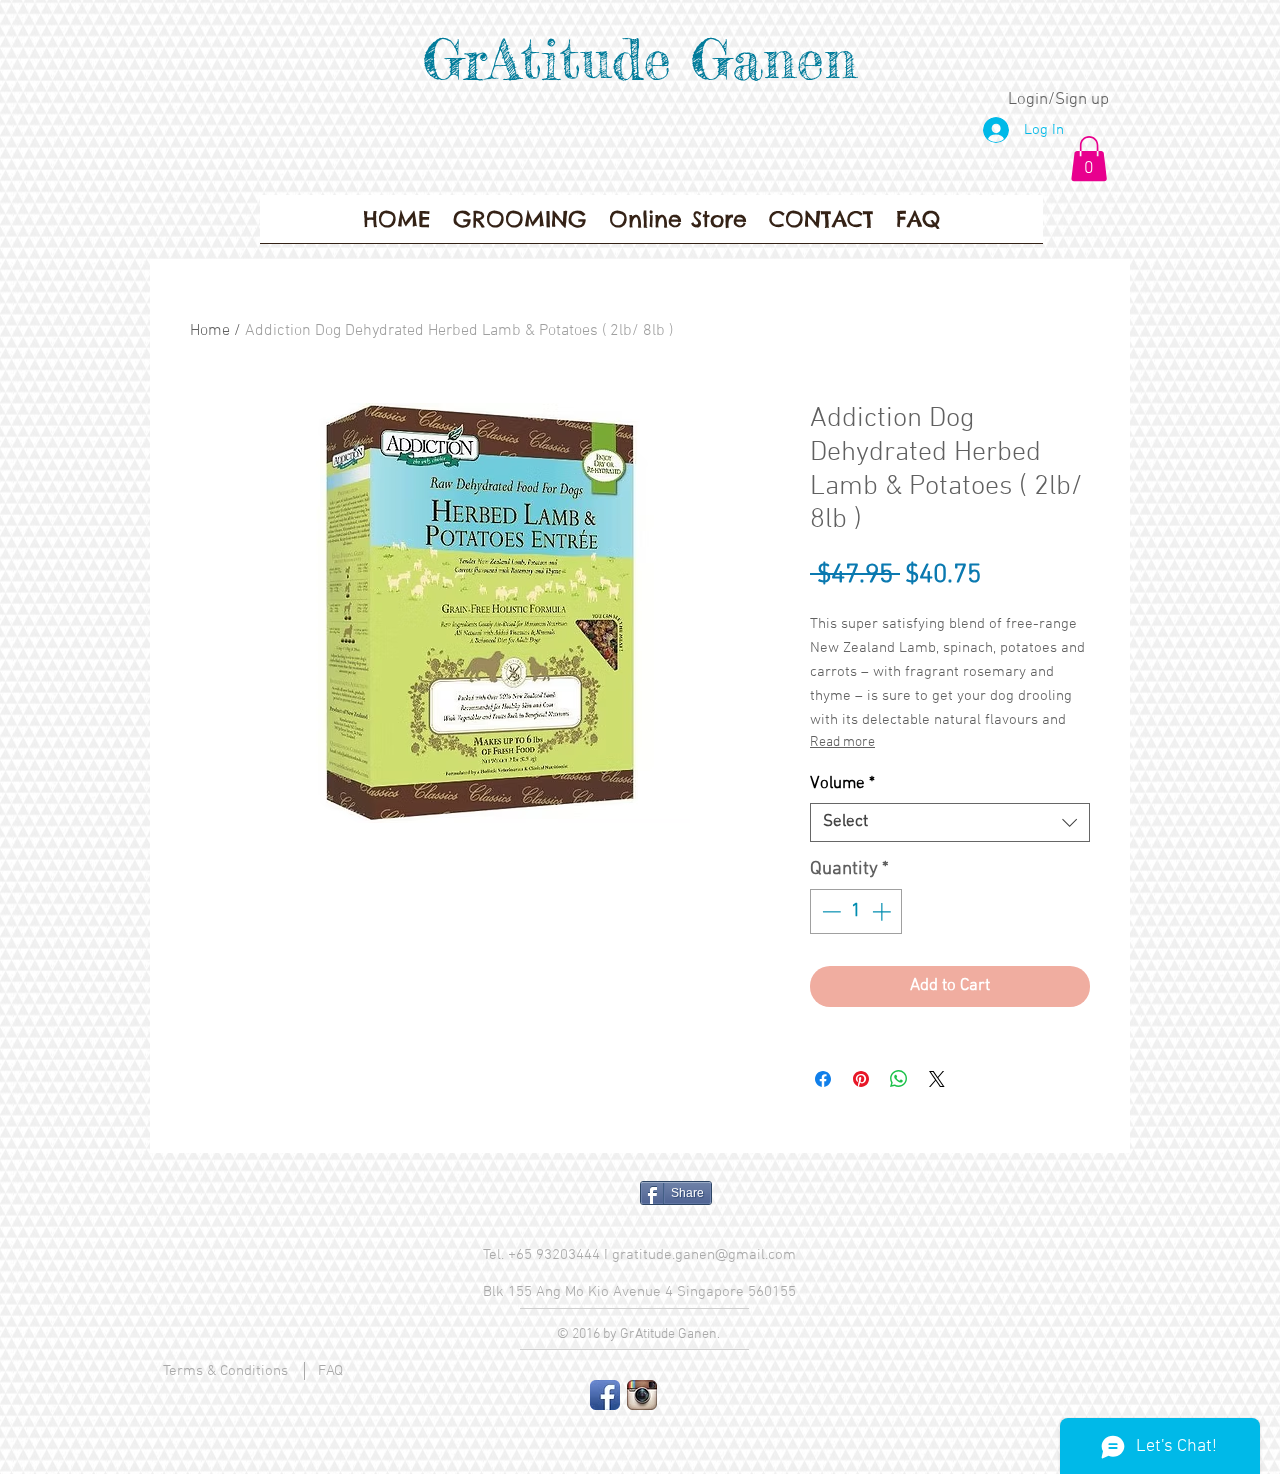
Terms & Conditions (225, 1371)
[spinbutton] (856, 911)
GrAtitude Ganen (640, 59)
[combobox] (950, 822)
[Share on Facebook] (823, 1079)
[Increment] (883, 911)
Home (210, 331)
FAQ (330, 1371)
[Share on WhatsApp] (899, 1079)
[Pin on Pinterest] (861, 1079)
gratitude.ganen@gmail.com (704, 1255)
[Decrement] (829, 911)
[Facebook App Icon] (605, 1395)
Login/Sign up (1058, 100)
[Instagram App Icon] (642, 1395)
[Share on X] (937, 1079)
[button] (1089, 158)
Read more (842, 742)
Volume (842, 784)
